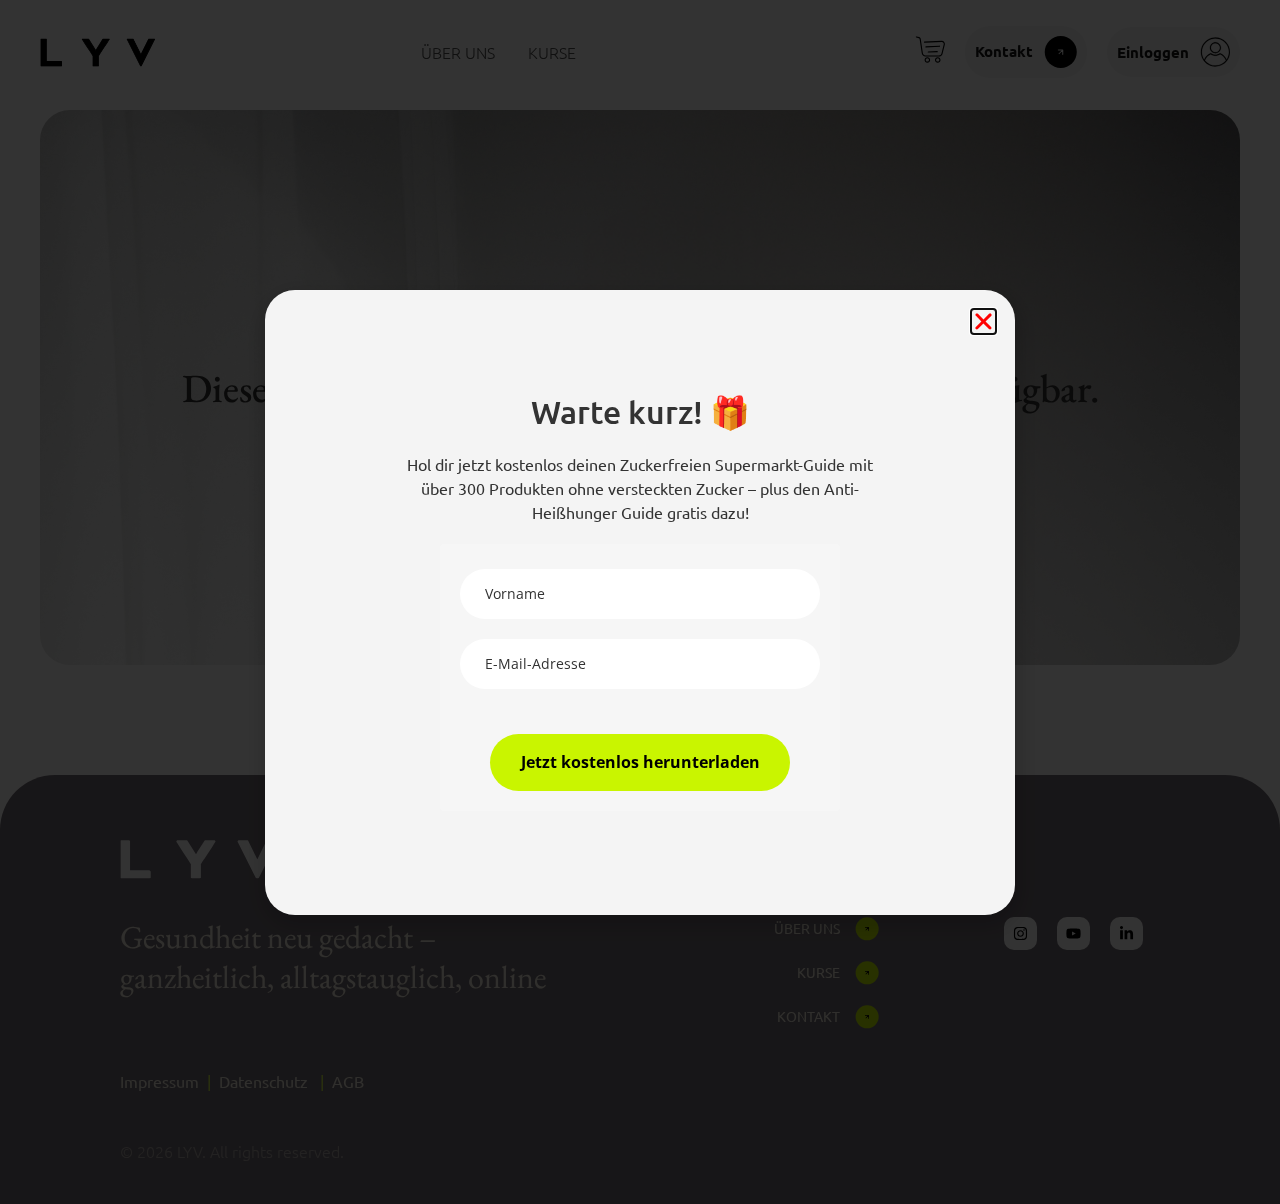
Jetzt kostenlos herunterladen (640, 762)
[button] (983, 321)
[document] (640, 602)
